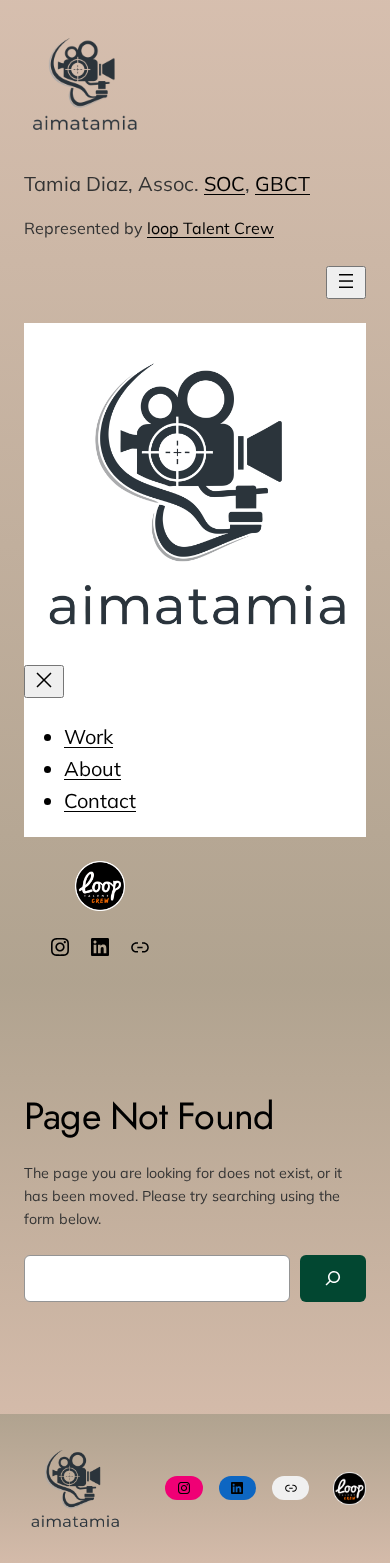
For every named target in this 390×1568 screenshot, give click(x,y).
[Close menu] (44, 681)
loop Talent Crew (210, 228)
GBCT (282, 183)
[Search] (333, 1278)
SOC (224, 183)
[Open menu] (346, 282)
